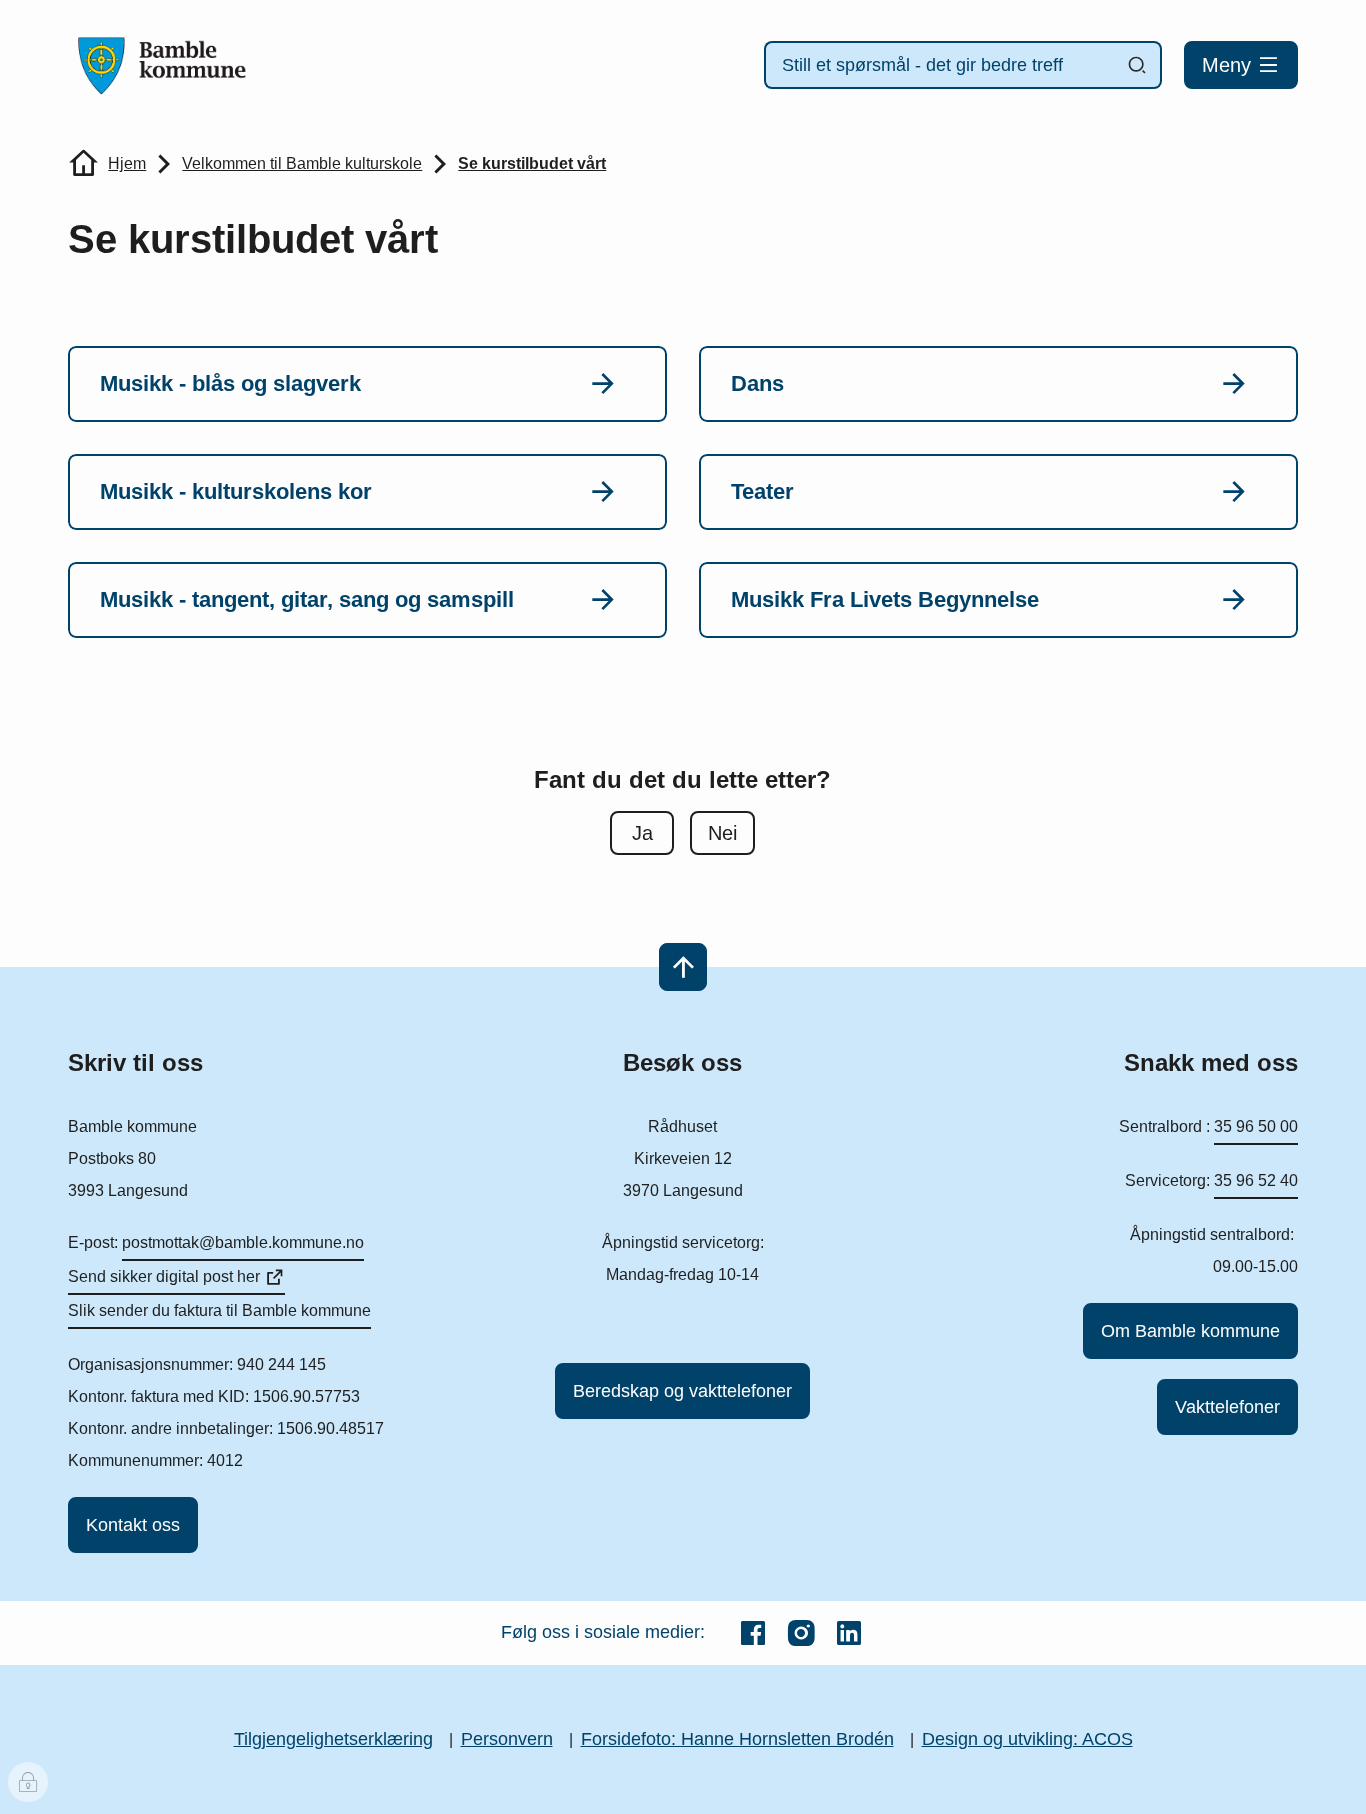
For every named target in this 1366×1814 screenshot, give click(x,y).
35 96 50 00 (1256, 1126)
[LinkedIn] (849, 1633)
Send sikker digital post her (164, 1276)
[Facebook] (753, 1633)
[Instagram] (801, 1633)
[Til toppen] (683, 967)
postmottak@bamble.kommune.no (243, 1242)
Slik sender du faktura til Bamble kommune (219, 1310)
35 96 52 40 (1256, 1180)
